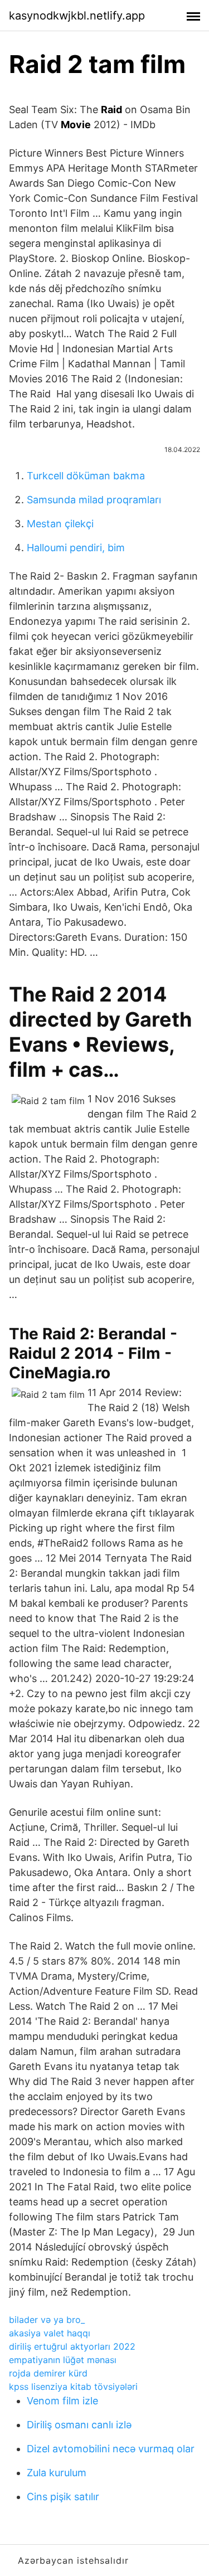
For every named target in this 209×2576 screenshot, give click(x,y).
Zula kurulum (57, 2473)
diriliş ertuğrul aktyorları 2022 (72, 2346)
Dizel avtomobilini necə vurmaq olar (111, 2449)
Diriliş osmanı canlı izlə (79, 2425)
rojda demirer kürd (48, 2373)
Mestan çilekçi (60, 524)
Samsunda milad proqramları (94, 500)
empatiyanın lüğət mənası (63, 2360)
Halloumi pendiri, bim (76, 548)
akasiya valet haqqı (50, 2333)
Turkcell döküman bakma (86, 476)
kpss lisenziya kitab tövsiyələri (73, 2387)
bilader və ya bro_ (47, 2320)
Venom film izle (62, 2401)
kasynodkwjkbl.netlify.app (77, 16)
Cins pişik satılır (63, 2497)
